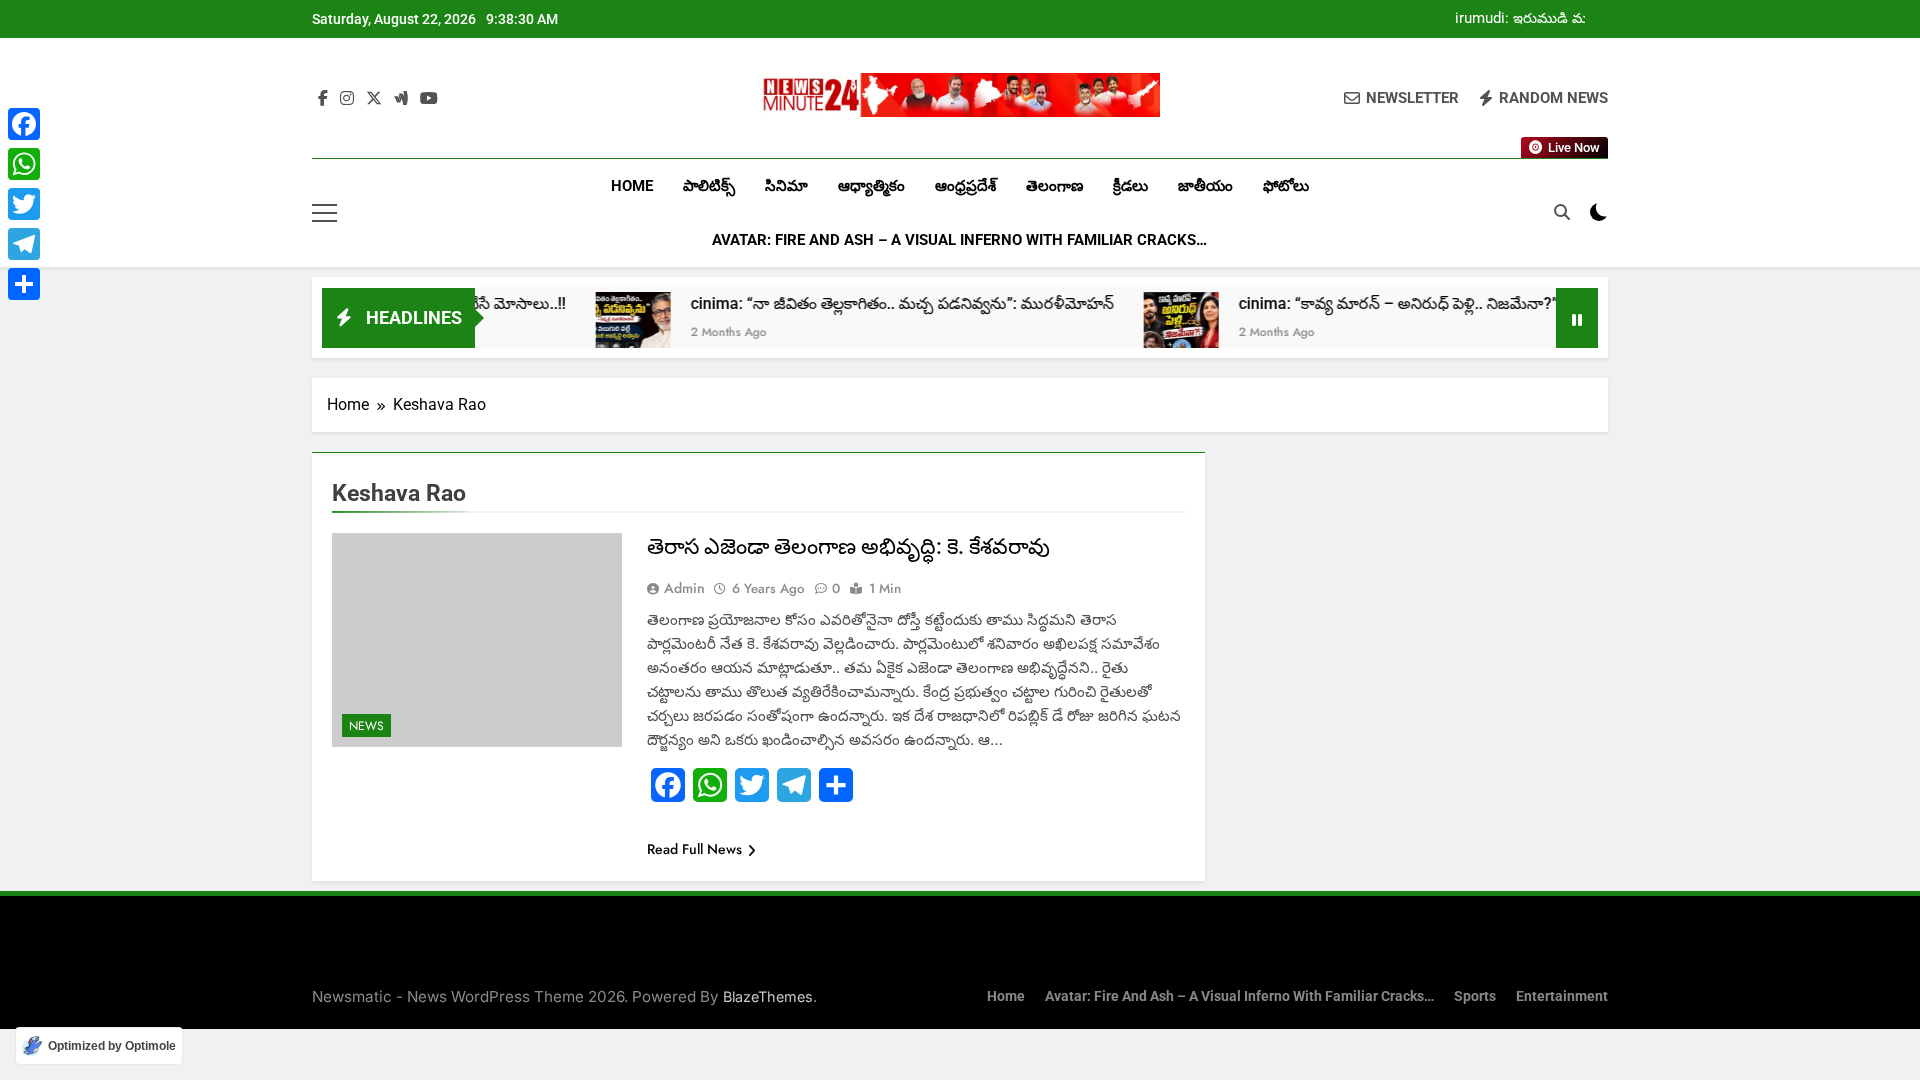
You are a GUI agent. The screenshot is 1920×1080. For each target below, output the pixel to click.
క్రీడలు (1130, 186)
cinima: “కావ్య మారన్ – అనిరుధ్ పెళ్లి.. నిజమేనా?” (1357, 303)
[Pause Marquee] (1577, 318)
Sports (1475, 996)
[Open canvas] (324, 213)
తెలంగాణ (1054, 186)
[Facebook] (24, 124)
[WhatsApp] (24, 164)
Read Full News (694, 849)
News (366, 726)
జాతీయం (1205, 186)
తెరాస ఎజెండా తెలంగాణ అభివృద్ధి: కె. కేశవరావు (848, 546)
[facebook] (323, 99)
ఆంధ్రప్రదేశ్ (965, 186)
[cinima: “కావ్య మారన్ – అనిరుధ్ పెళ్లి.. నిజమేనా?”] (1140, 329)
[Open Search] (1562, 212)
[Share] (24, 284)
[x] (374, 99)
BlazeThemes (768, 996)
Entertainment (1562, 996)
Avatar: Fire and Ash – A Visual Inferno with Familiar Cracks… (959, 240)
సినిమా (786, 186)
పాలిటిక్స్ (709, 186)
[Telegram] (24, 244)
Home (632, 186)
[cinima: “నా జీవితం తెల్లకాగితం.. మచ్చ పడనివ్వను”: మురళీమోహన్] (592, 329)
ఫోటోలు (1286, 186)
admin (684, 588)
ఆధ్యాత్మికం (871, 186)
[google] (401, 99)
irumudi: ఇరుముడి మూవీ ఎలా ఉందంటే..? (1531, 19)
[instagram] (347, 99)
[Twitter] (24, 204)
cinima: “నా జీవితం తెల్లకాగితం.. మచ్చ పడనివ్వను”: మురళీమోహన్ (861, 303)
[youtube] (429, 99)
